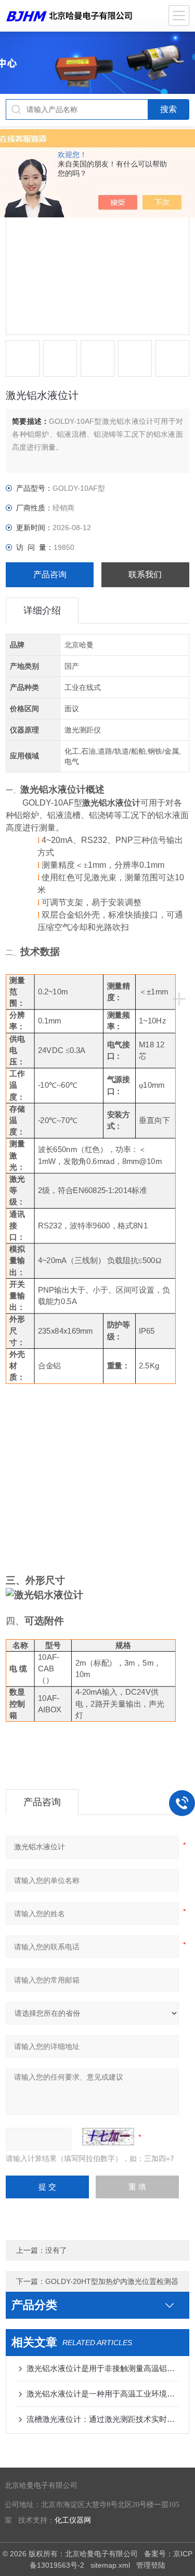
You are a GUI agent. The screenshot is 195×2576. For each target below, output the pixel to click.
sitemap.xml (110, 2565)
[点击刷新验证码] (108, 2137)
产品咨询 (50, 574)
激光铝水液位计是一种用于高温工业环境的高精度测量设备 (103, 2394)
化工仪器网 (73, 2520)
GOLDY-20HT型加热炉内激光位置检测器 (112, 2281)
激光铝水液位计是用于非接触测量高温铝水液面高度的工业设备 (103, 2368)
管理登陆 (151, 2565)
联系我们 (145, 574)
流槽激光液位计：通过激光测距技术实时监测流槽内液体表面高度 (103, 2419)
